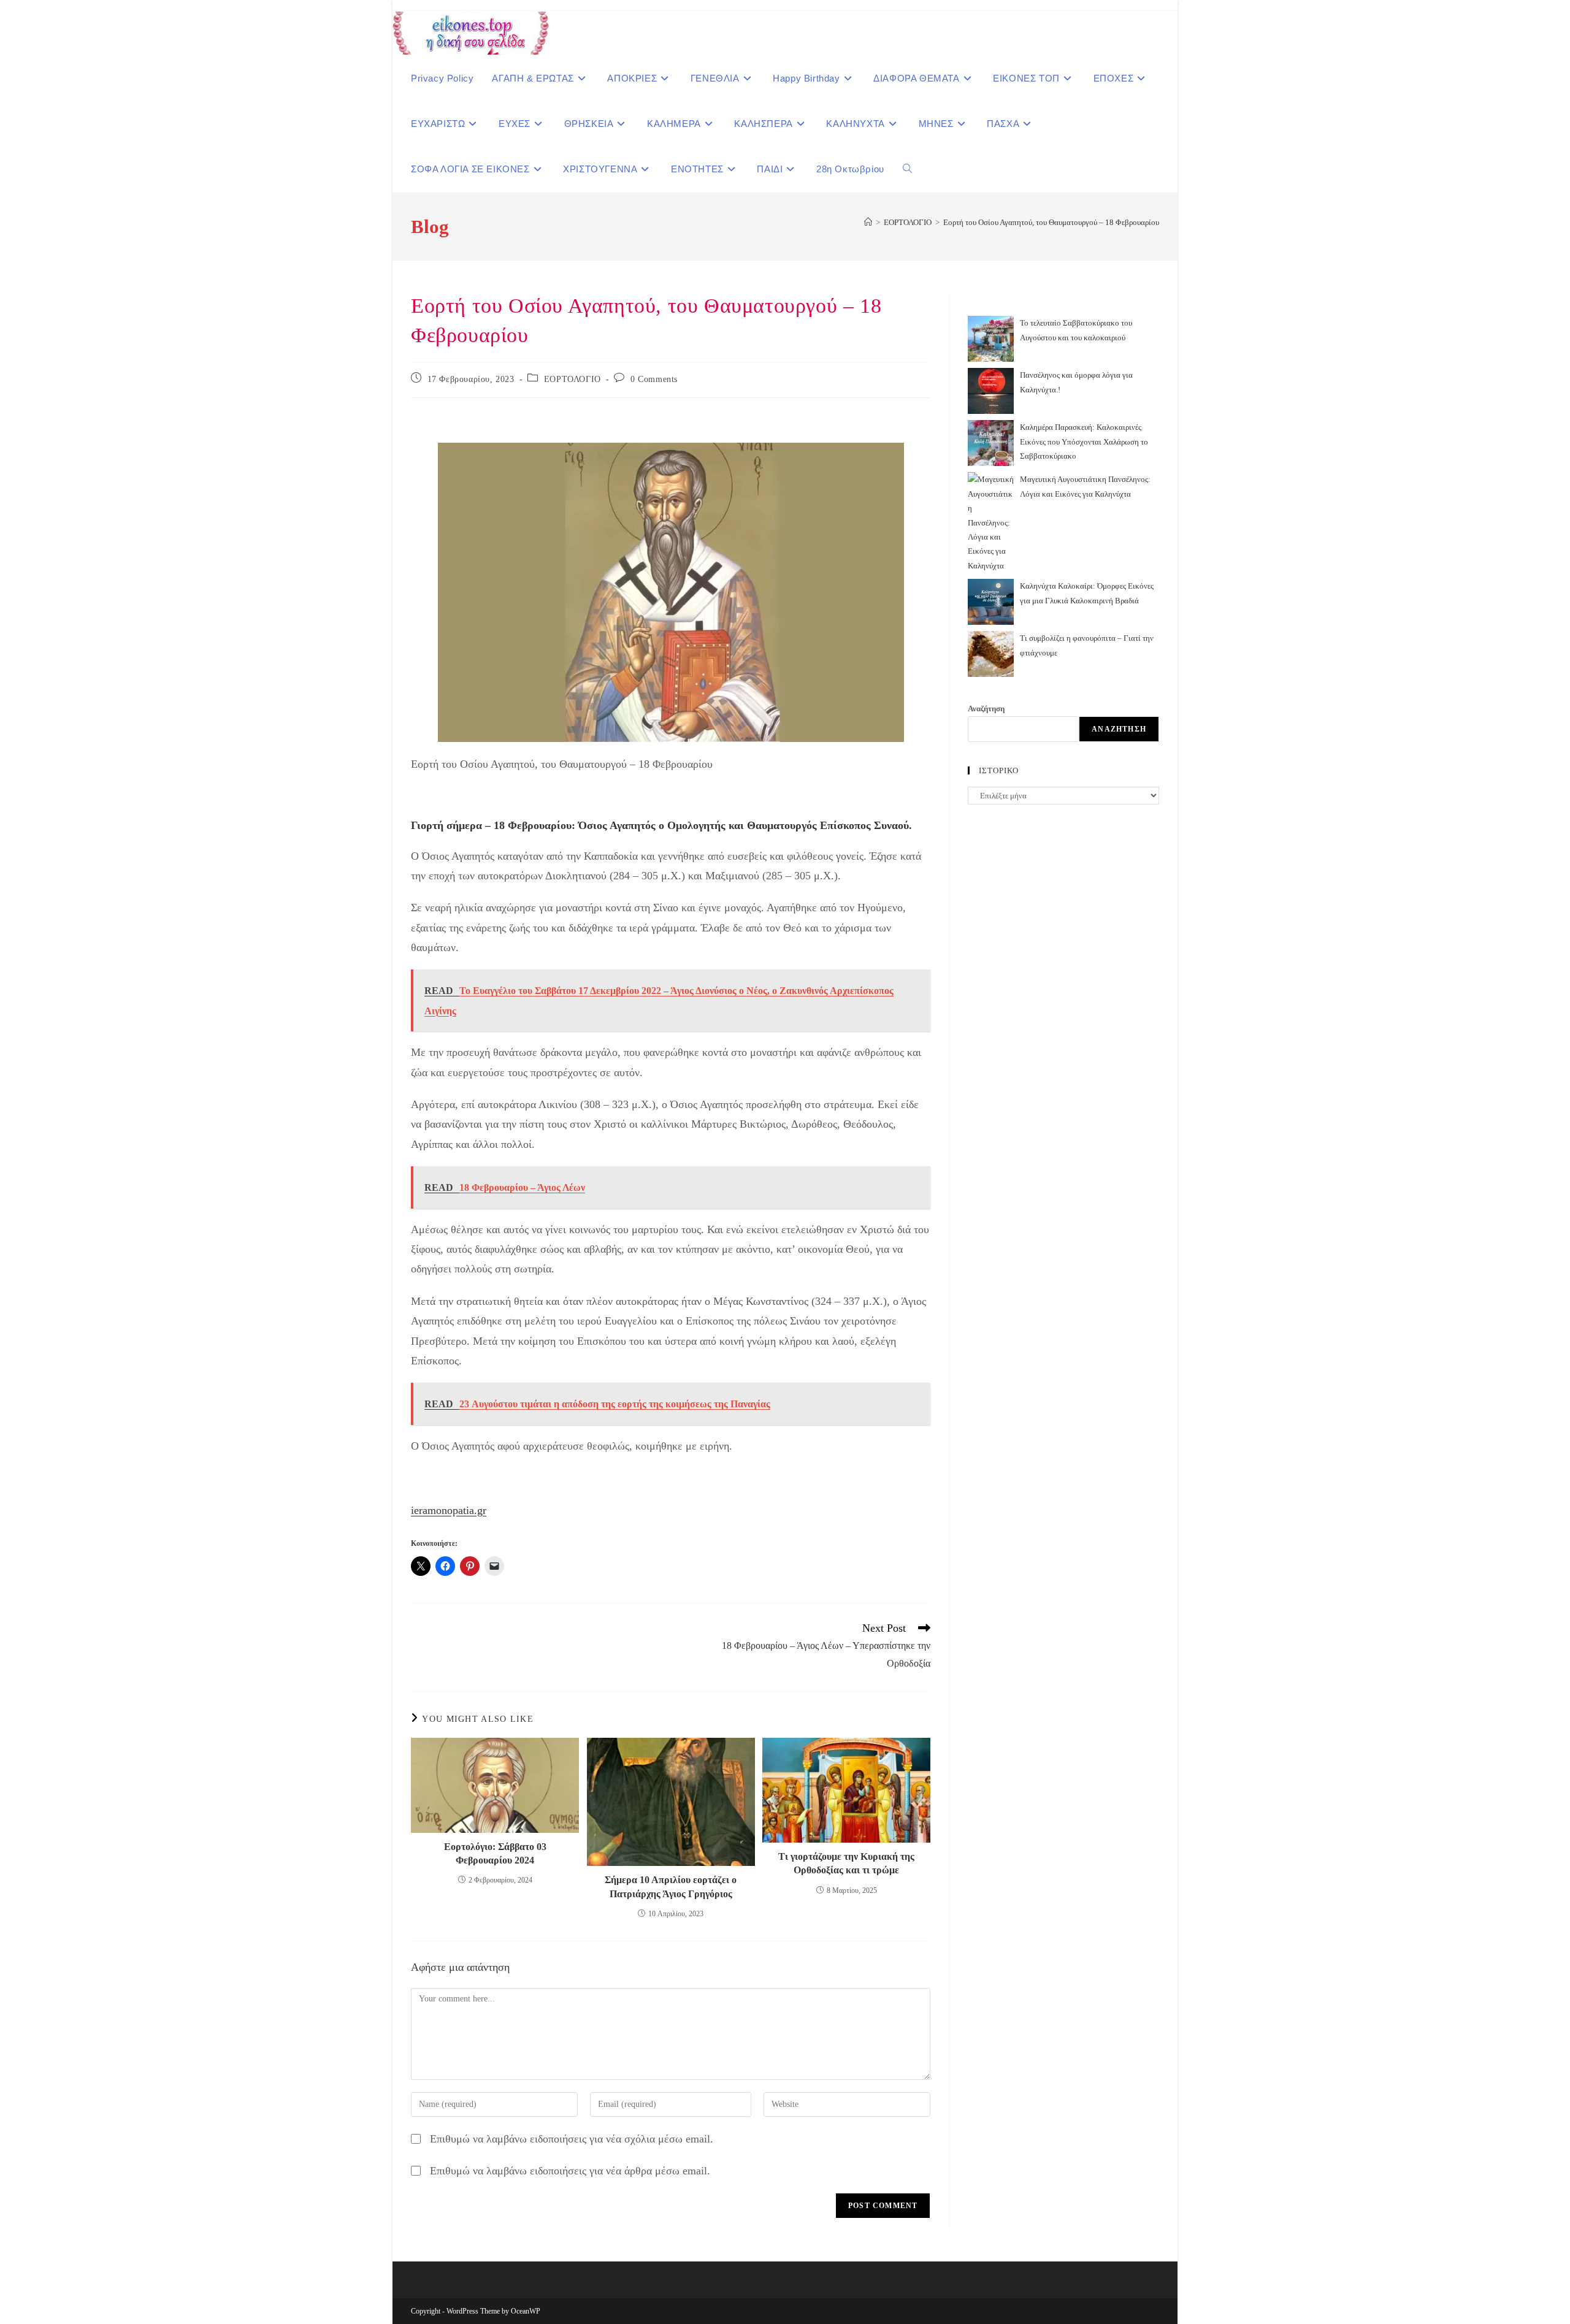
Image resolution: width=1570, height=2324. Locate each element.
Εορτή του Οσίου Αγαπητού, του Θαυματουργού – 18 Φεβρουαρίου (1051, 222)
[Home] (868, 222)
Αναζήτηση (986, 709)
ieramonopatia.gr (449, 1510)
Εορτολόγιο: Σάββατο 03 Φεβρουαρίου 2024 (495, 1853)
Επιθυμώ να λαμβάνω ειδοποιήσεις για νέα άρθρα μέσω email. (570, 2171)
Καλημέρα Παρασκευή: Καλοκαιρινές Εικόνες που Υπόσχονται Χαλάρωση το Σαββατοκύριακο (1084, 441)
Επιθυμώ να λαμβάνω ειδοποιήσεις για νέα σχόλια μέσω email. (572, 2139)
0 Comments (654, 379)
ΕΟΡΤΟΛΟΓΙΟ (572, 379)
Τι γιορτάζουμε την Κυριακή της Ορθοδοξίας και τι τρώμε (846, 1863)
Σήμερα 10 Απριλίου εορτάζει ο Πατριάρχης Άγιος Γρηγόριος (671, 1886)
